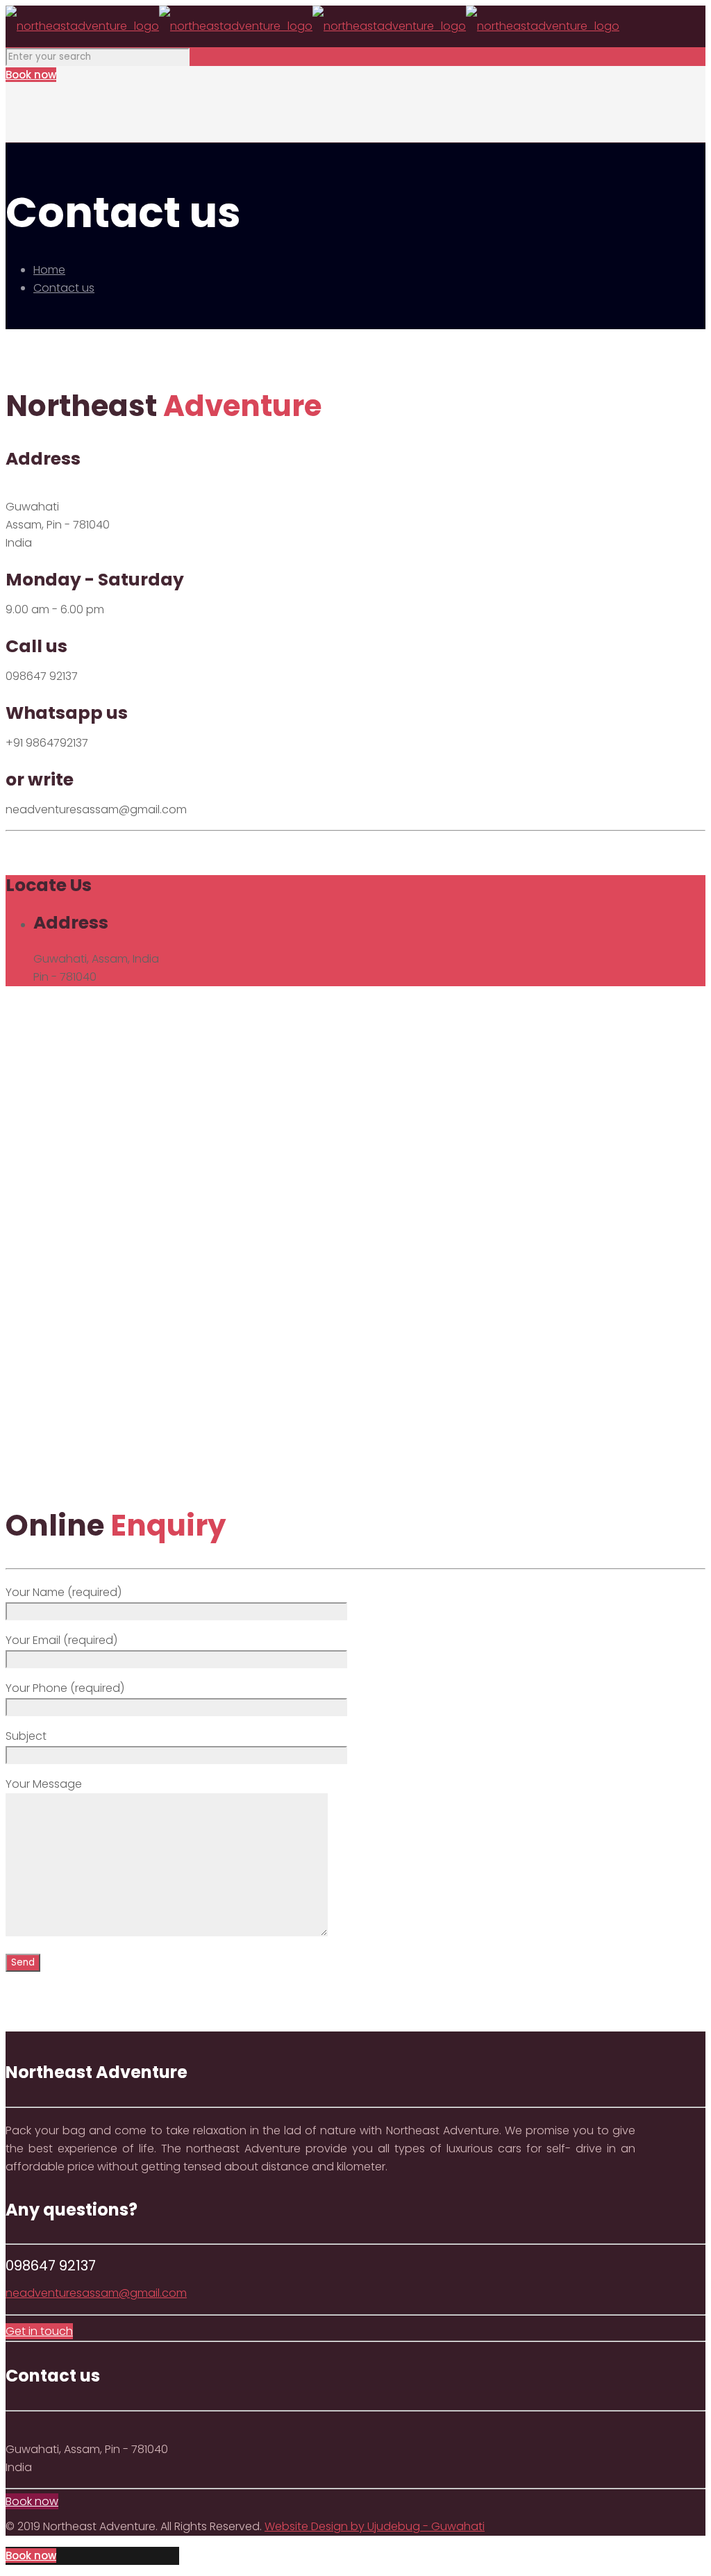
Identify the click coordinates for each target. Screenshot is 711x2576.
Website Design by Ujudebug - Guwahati (375, 2526)
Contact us (64, 288)
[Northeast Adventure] (312, 26)
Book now (31, 75)
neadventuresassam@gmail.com (96, 2293)
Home (49, 270)
